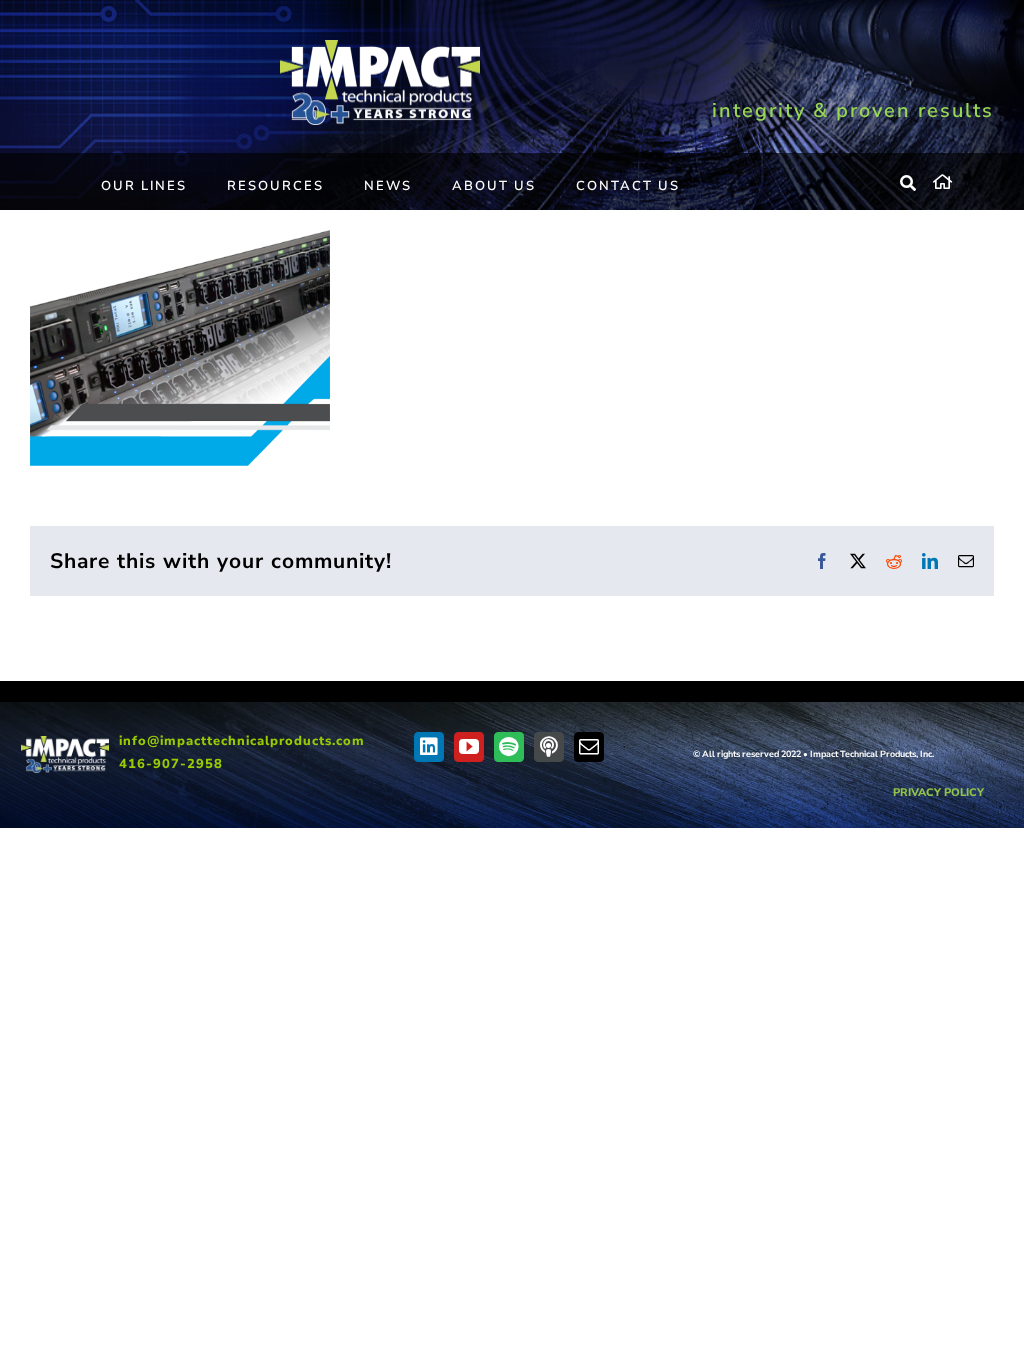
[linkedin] (429, 747)
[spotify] (509, 747)
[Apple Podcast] (549, 747)
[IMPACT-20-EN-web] (380, 47)
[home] (963, 179)
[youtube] (469, 747)
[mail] (589, 747)
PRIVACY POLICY (938, 792)
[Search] (909, 184)
